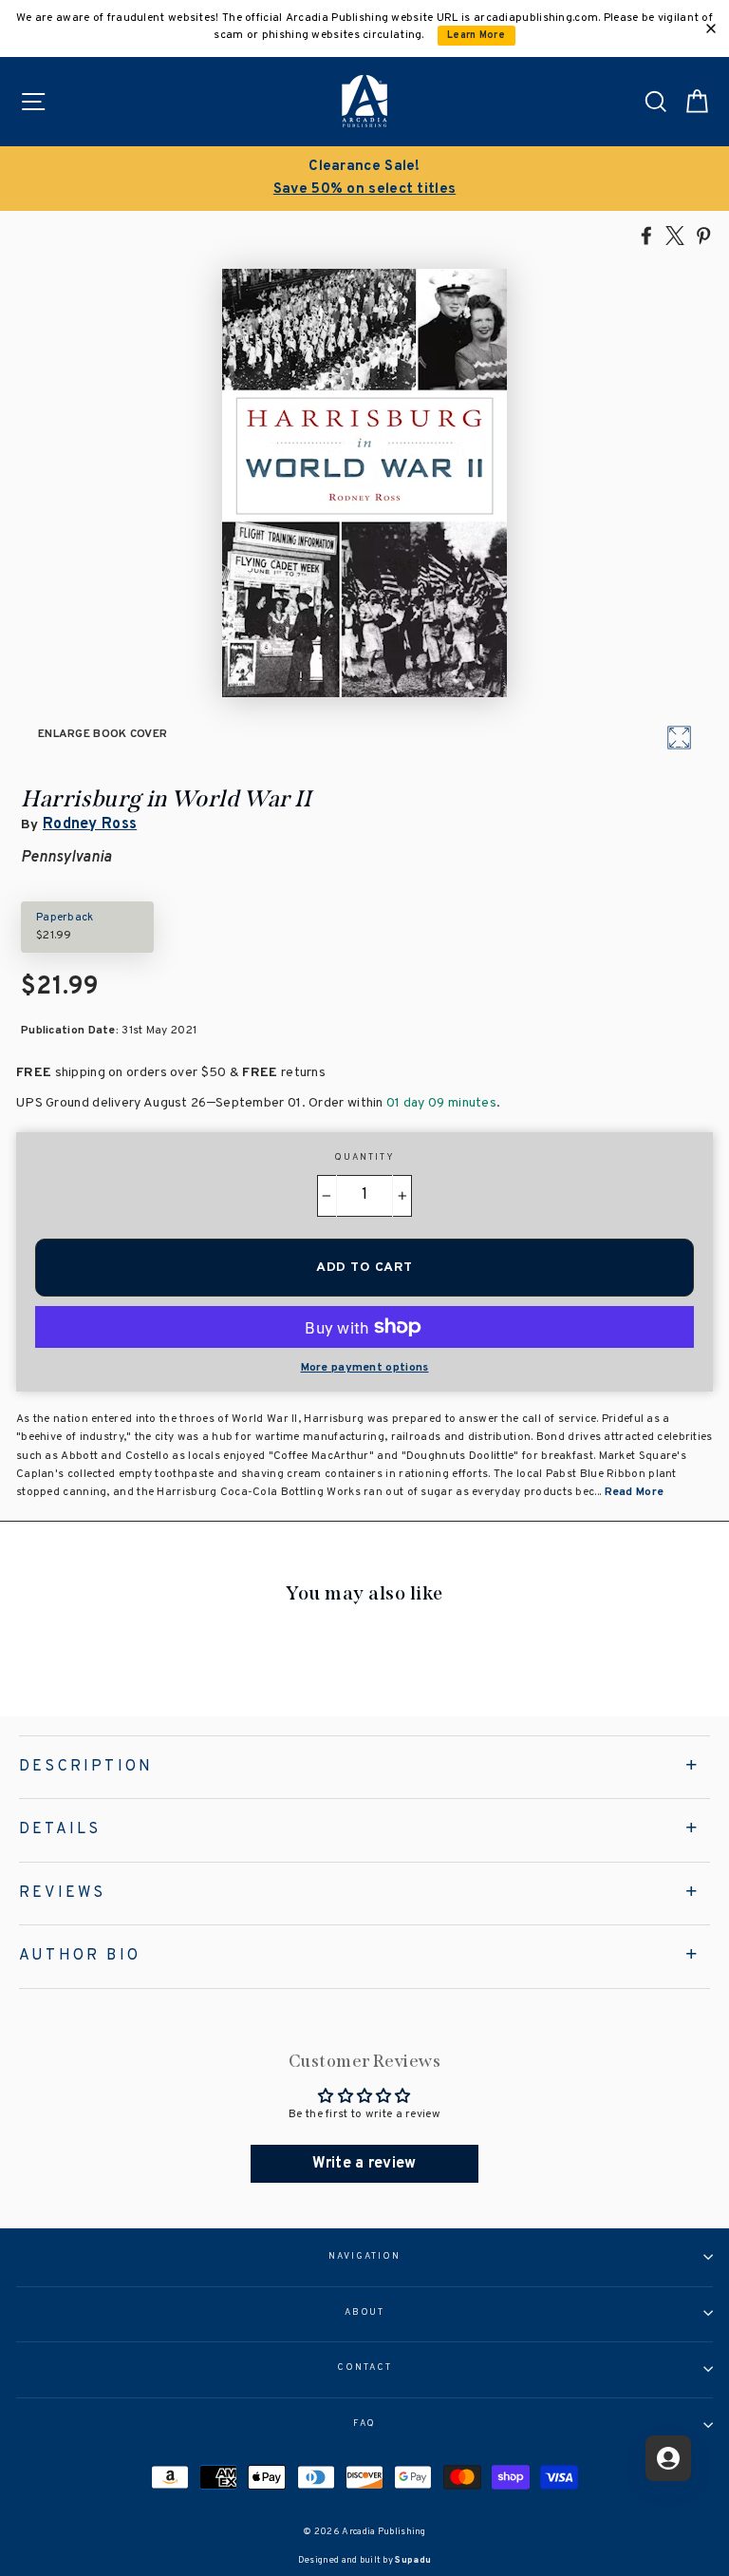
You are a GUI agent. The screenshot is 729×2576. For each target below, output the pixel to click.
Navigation (364, 2257)
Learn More (476, 36)
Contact (364, 2368)
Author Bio (80, 1956)
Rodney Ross (90, 824)
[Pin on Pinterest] (703, 235)
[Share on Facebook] (646, 235)
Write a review (364, 2164)
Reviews (62, 1893)
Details (60, 1829)
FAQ (365, 2424)
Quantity (364, 1158)
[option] (364, 179)
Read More (635, 1492)
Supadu (413, 2560)
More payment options (365, 1368)
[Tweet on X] (675, 235)
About (365, 2313)
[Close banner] (711, 28)
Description (86, 1767)
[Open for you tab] (668, 2458)
